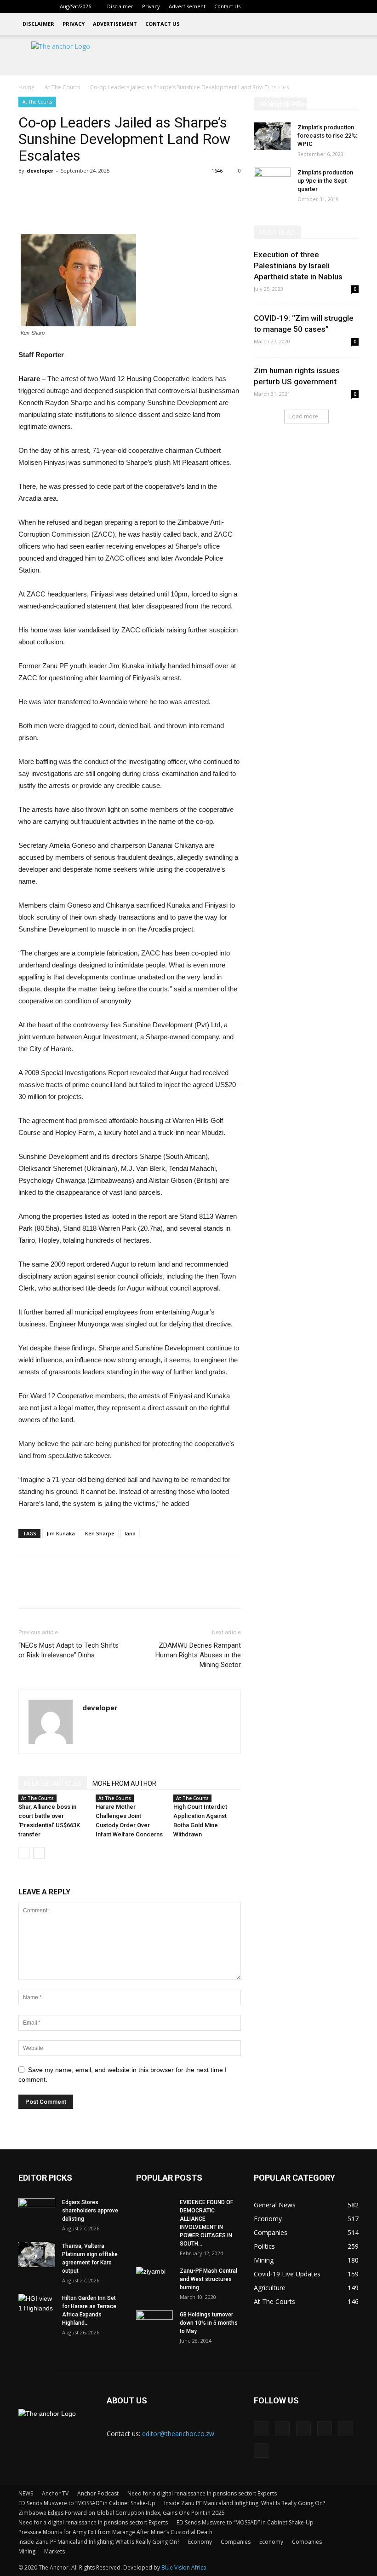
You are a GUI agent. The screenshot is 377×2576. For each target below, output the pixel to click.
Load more (304, 416)
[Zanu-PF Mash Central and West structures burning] (154, 2280)
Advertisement (187, 6)
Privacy (151, 6)
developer (40, 171)
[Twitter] (321, 6)
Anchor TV (55, 2493)
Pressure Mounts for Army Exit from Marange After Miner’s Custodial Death (115, 2532)
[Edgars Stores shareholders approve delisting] (37, 2211)
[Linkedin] (291, 6)
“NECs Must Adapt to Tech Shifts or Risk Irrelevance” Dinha (69, 1650)
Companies (236, 2542)
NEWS (26, 2493)
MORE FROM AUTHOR (124, 1783)
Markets (54, 2551)
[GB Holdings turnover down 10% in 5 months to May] (154, 2323)
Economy (200, 2542)
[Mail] (306, 6)
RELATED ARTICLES (53, 1783)
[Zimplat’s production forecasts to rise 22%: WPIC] (272, 136)
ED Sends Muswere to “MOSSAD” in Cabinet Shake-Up (87, 2503)
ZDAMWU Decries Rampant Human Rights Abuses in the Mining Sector (198, 1655)
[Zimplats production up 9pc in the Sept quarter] (272, 181)
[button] (262, 6)
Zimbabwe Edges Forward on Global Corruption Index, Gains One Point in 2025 (122, 2513)
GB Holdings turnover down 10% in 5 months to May (209, 2323)
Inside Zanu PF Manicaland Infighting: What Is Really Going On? (245, 2503)
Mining (27, 2551)
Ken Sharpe (100, 1533)
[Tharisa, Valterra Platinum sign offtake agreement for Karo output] (37, 2255)
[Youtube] (352, 6)
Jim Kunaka (61, 1533)
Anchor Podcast (98, 2493)
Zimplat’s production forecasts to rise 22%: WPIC (327, 136)
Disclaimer (120, 6)
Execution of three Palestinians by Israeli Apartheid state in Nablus (298, 266)
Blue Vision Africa (184, 2567)
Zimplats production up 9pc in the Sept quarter (325, 181)
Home (26, 87)
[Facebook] (276, 6)
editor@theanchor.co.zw (178, 2434)
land (130, 1533)
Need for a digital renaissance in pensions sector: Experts (202, 2493)
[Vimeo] (337, 6)
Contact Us (227, 6)
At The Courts (62, 87)
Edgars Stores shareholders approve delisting (90, 2211)
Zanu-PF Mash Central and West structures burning (208, 2279)
